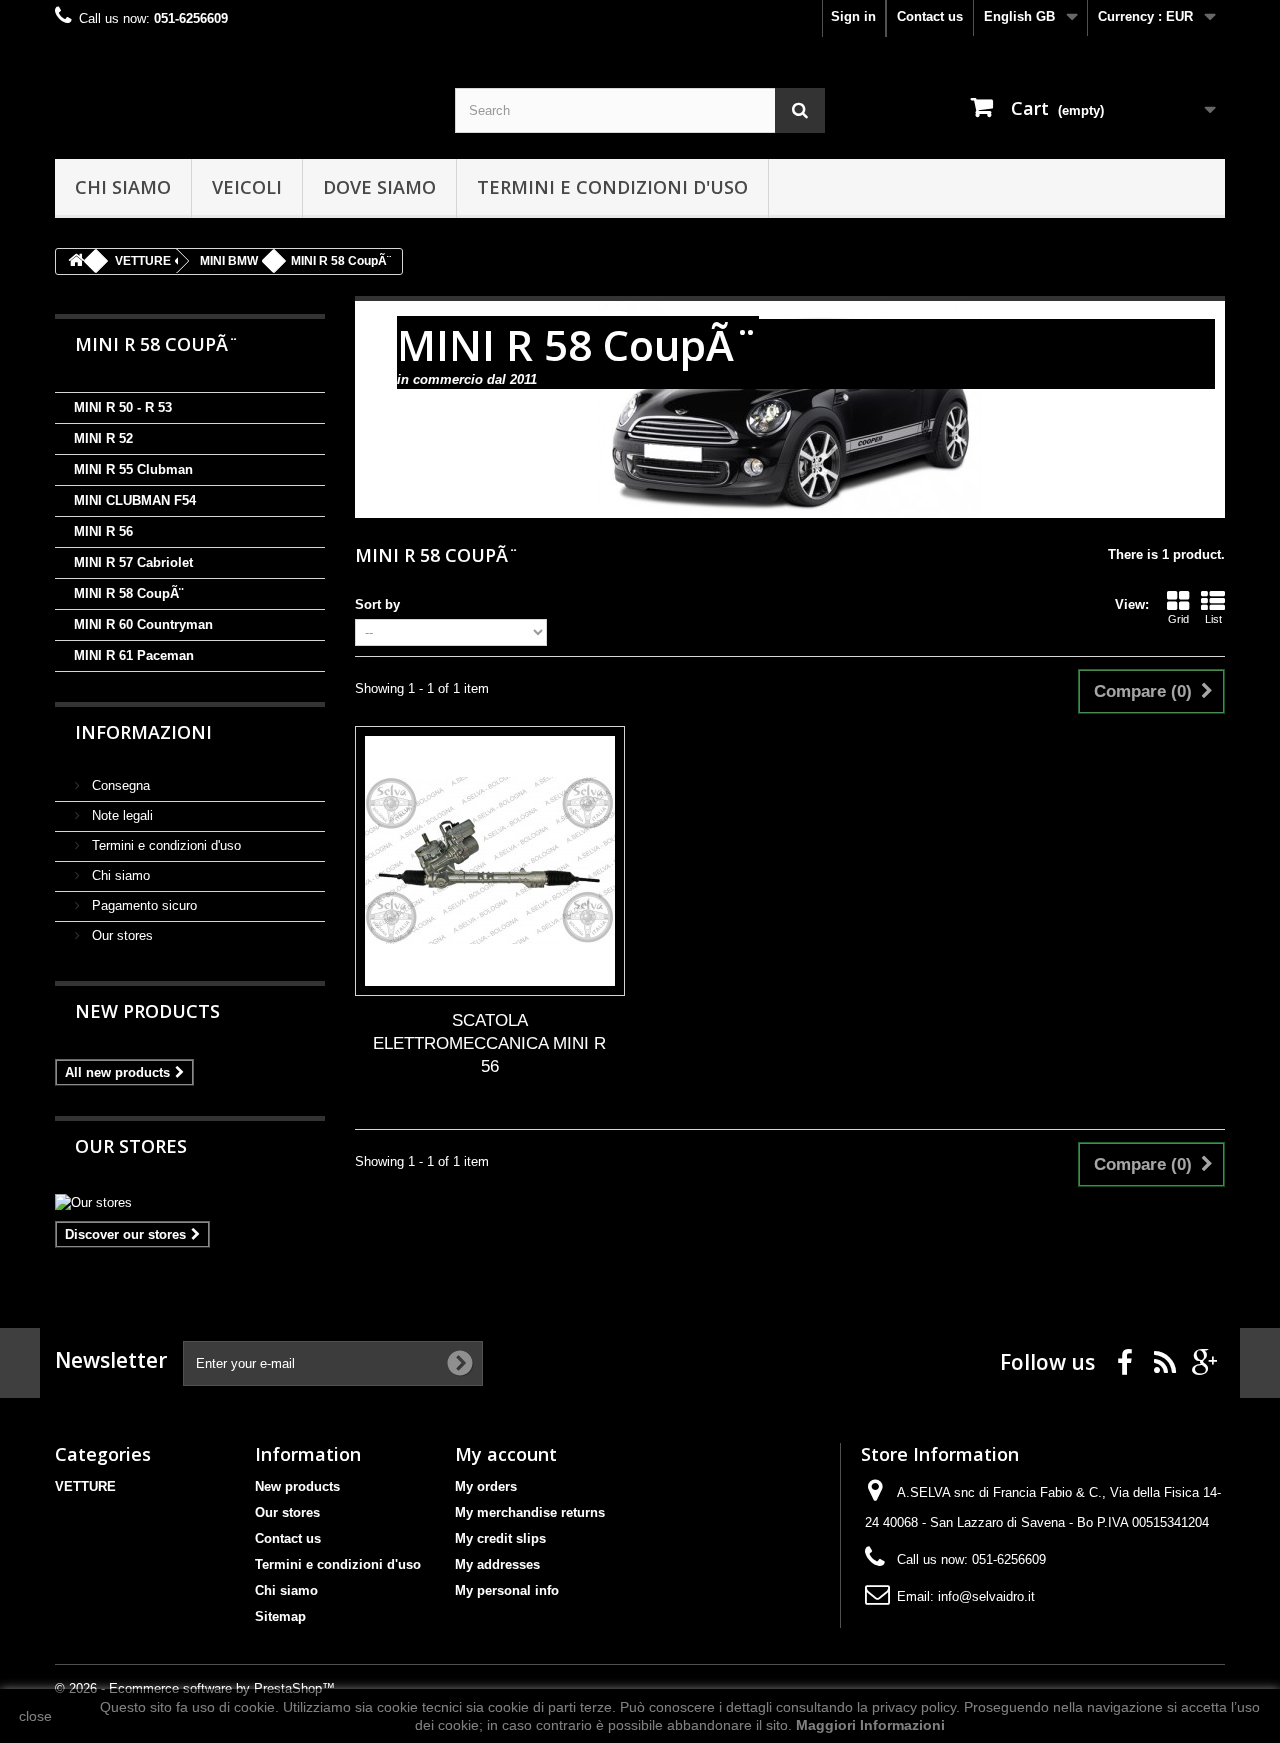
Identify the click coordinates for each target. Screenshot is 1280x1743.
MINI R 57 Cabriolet (133, 562)
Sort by (377, 604)
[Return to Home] (76, 261)
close (35, 1716)
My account (506, 1454)
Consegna (119, 785)
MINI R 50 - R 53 (123, 407)
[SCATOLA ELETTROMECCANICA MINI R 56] (490, 861)
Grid (1178, 619)
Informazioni (143, 732)
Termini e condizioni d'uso (612, 187)
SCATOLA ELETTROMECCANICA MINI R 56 (489, 1043)
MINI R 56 (103, 531)
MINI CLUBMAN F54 (135, 500)
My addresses (497, 1564)
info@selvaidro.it (986, 1596)
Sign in (853, 16)
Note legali (120, 815)
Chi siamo (123, 187)
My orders (486, 1486)
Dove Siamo (379, 187)
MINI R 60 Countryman (143, 624)
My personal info (507, 1590)
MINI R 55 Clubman (133, 469)
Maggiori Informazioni (870, 1725)
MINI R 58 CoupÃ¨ (128, 593)
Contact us (930, 16)
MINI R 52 (103, 438)
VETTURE (85, 1486)
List (1213, 619)
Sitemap (280, 1616)
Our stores (120, 935)
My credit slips (500, 1538)
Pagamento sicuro (142, 905)
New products (147, 1011)
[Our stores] (190, 1203)
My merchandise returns (530, 1512)
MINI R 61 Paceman (134, 655)
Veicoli (247, 187)
